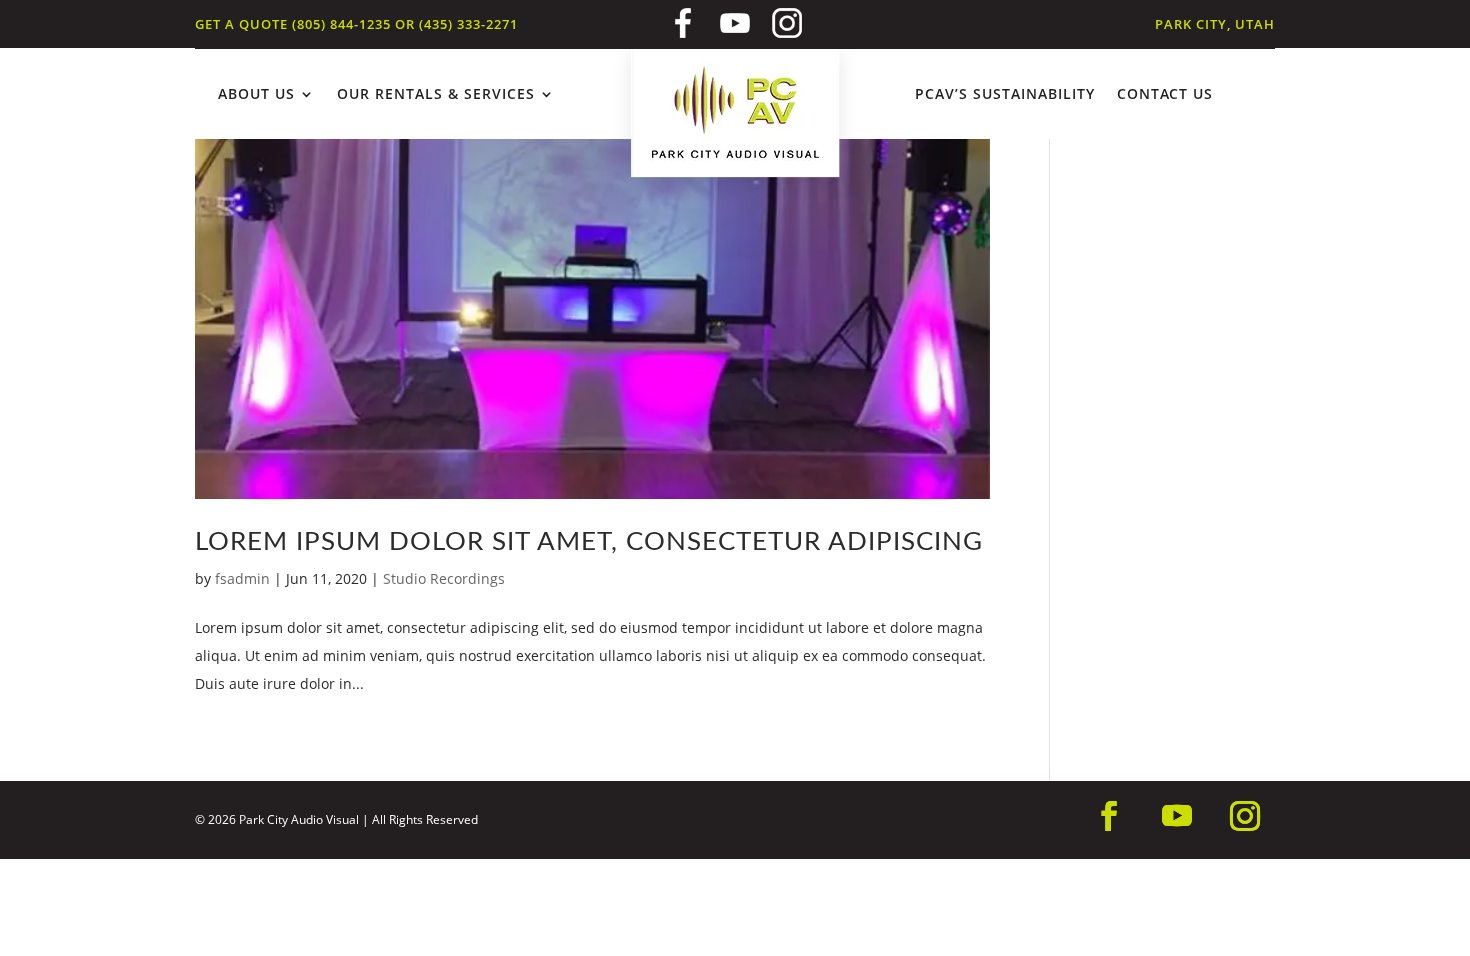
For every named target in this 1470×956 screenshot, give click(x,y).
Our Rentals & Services (436, 95)
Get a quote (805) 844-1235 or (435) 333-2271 (356, 24)
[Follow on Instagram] (1245, 816)
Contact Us (1165, 95)
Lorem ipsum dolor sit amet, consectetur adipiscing (589, 542)
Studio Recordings (444, 578)
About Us (256, 95)
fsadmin (242, 578)
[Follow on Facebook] (1109, 816)
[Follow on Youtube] (1177, 816)
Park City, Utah (1215, 24)
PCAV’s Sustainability (1005, 95)
